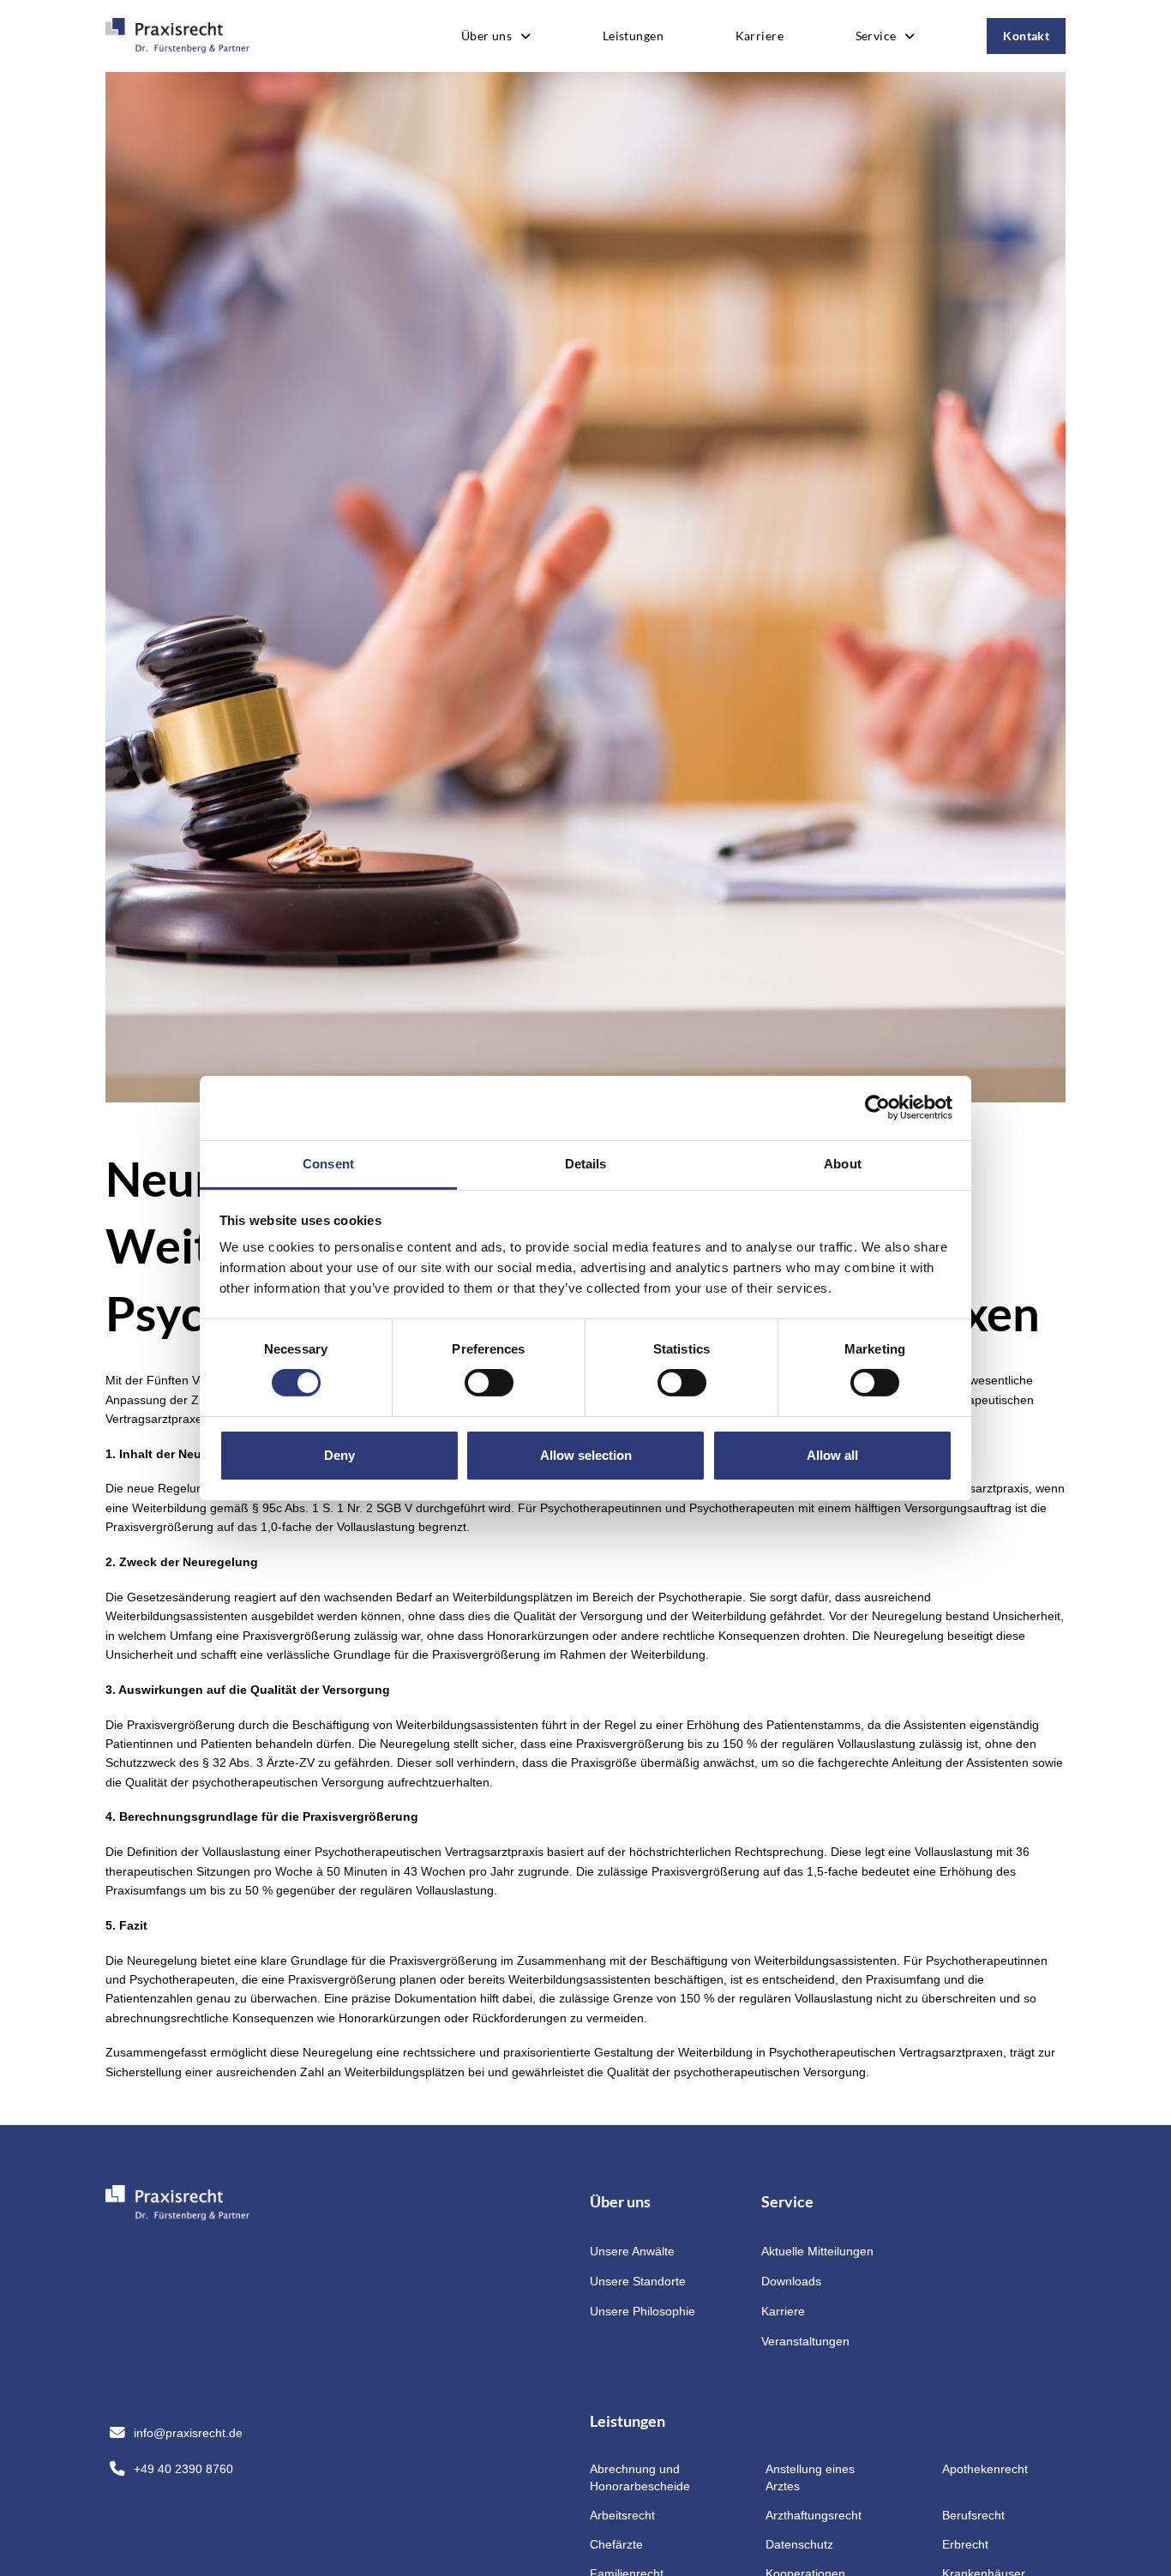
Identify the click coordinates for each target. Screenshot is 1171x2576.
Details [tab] (586, 1163)
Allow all (832, 1455)
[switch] (489, 1383)
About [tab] (843, 1163)
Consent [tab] (328, 1163)
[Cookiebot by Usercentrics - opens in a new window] (877, 1108)
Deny (339, 1455)
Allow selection (586, 1455)
